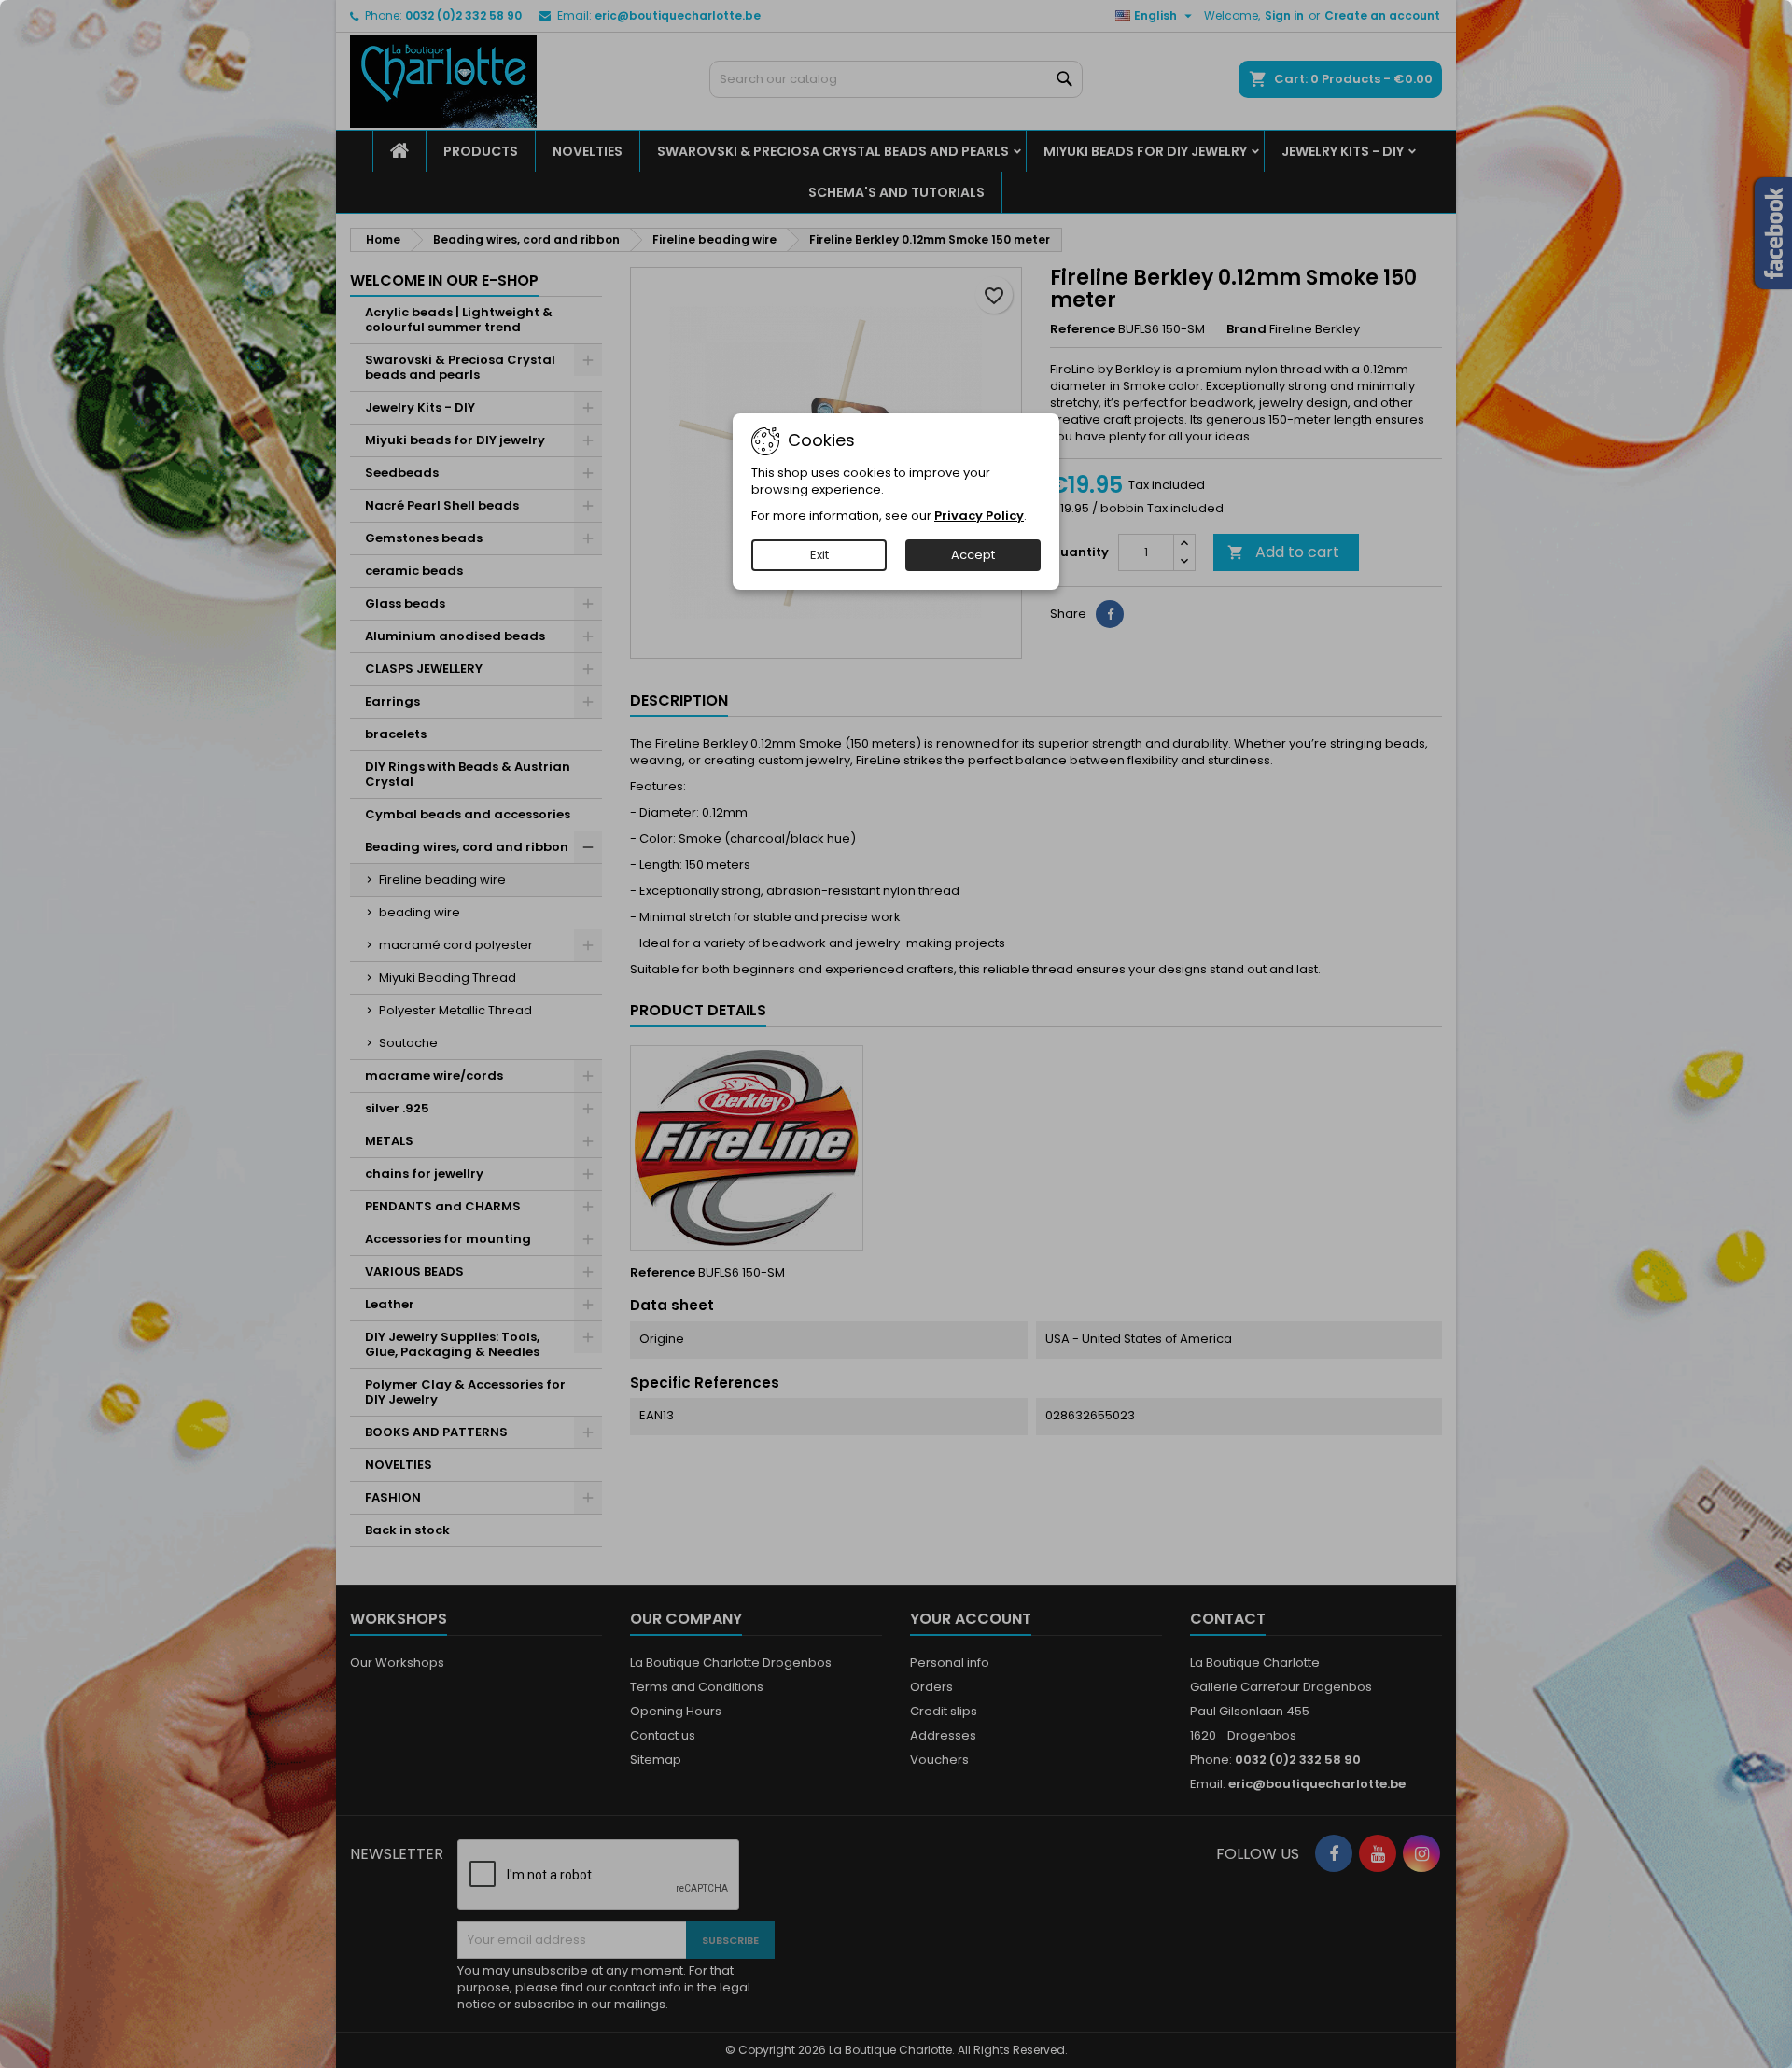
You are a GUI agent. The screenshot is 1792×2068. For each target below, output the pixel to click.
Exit (819, 555)
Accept (973, 555)
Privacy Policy (979, 516)
